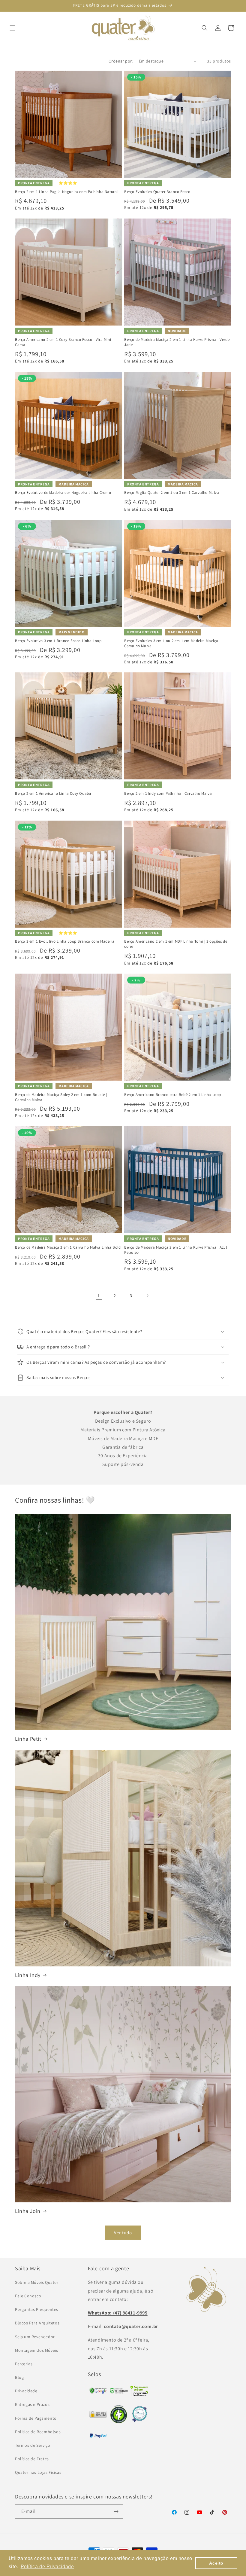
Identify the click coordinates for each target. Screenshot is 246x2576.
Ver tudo (123, 2233)
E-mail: (95, 2326)
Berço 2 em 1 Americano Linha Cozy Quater (53, 794)
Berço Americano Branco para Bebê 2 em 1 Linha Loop (173, 1095)
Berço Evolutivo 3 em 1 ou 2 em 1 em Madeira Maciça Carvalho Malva (171, 643)
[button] (13, 28)
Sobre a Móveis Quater (37, 2282)
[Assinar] (116, 2512)
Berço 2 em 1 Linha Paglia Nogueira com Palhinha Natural (66, 192)
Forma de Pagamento (36, 2418)
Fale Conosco (28, 2296)
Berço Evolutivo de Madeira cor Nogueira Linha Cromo (63, 493)
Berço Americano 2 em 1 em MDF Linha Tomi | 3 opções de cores (176, 944)
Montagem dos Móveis (36, 2350)
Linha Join (28, 2211)
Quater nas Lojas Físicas (38, 2472)
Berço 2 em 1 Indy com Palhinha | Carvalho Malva (168, 794)
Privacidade (26, 2391)
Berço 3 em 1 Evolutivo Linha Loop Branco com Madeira (65, 941)
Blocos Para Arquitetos (37, 2323)
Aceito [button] (216, 2563)
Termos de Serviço (33, 2445)
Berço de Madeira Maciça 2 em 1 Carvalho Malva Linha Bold (68, 1247)
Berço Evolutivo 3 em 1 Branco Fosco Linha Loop (58, 641)
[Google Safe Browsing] (119, 2392)
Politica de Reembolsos (38, 2432)
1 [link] (99, 1295)
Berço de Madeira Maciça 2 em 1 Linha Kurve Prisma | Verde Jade (177, 342)
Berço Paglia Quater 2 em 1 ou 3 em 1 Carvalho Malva (172, 493)
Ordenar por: (121, 61)
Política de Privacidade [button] (47, 2567)
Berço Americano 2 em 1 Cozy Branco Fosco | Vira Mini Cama (63, 342)
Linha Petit (28, 1739)
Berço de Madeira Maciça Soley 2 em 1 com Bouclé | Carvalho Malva (61, 1097)
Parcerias (24, 2364)
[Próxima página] (147, 1296)
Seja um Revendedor (35, 2337)
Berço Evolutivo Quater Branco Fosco (157, 192)
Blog (19, 2377)
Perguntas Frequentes (37, 2309)
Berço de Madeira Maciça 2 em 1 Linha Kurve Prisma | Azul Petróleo (176, 1250)
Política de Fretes (32, 2459)
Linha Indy (28, 1975)
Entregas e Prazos (32, 2404)
